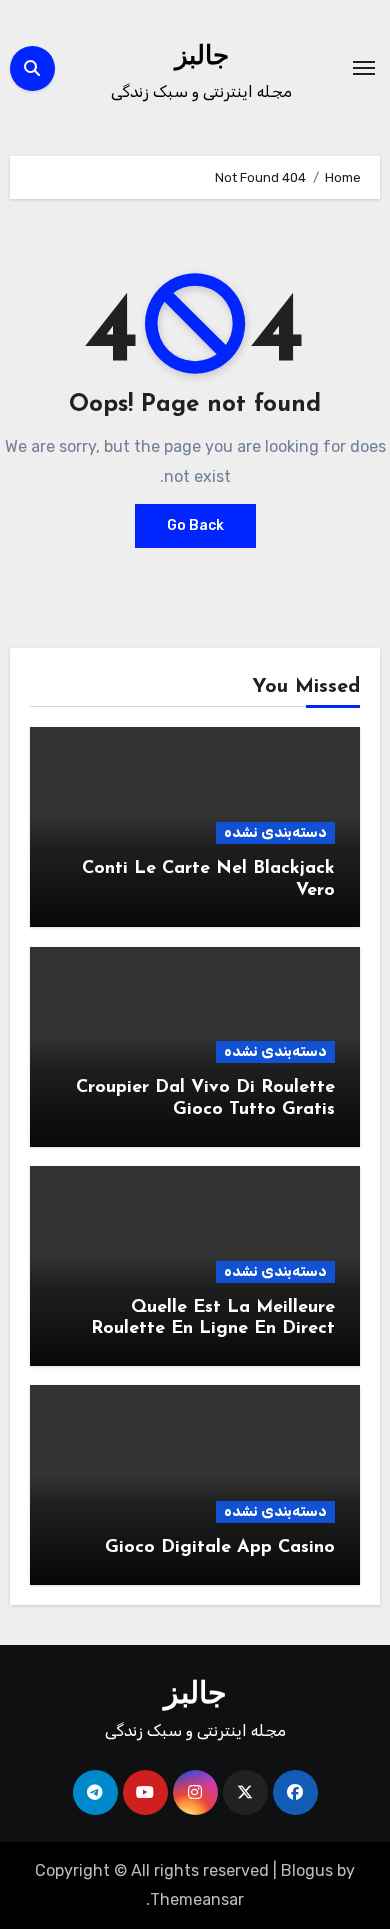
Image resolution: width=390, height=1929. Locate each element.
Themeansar (197, 1899)
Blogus (307, 1870)
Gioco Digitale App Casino (220, 1548)
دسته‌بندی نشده (275, 832)
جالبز (202, 57)
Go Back (195, 525)
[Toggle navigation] (364, 68)
